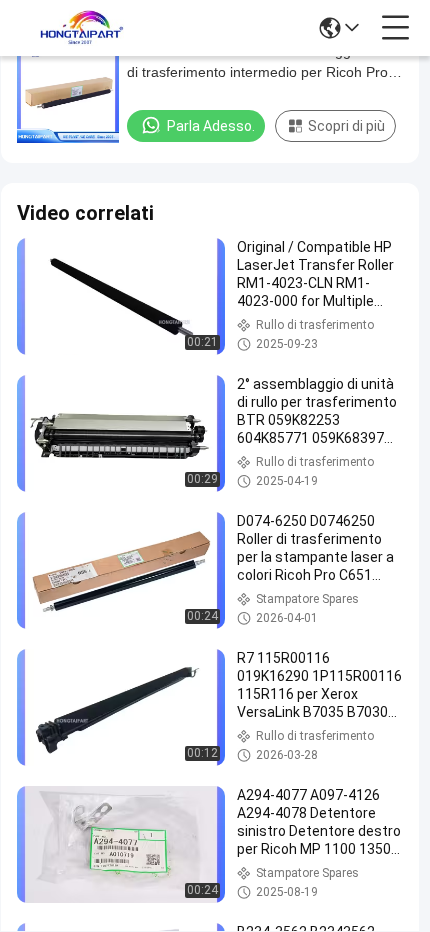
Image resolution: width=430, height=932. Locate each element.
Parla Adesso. (211, 126)
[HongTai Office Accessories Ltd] (82, 28)
